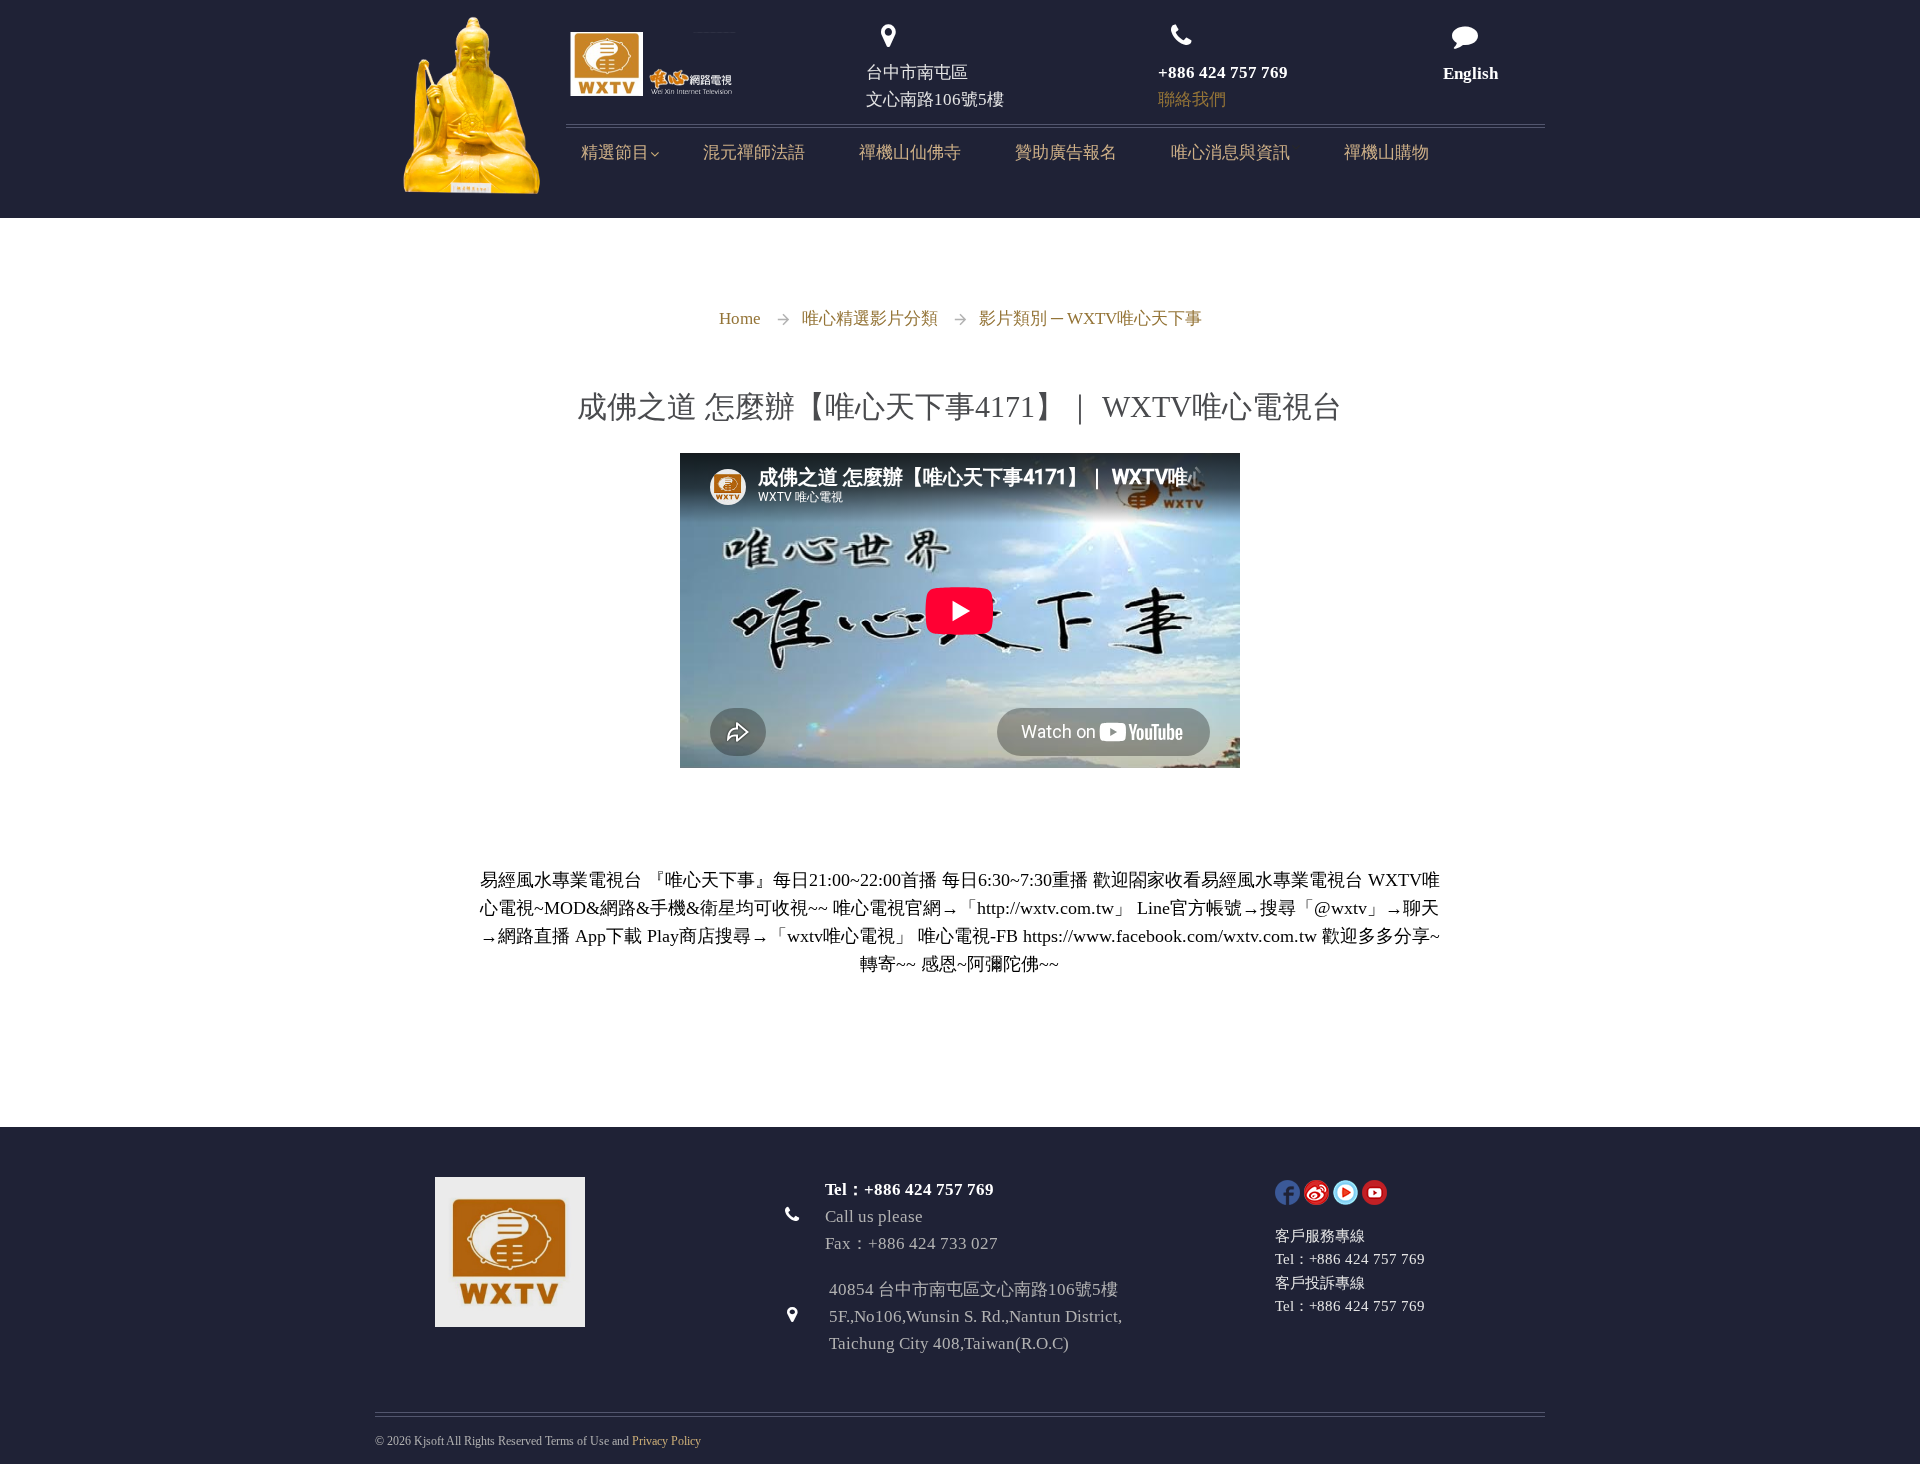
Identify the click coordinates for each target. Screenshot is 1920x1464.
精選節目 (615, 152)
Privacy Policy (666, 1441)
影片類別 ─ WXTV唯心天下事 (1090, 318)
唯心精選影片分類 (870, 318)
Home (740, 318)
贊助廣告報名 (1066, 152)
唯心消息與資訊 (1230, 152)
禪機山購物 (1386, 152)
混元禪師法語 (754, 152)
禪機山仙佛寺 (910, 152)
